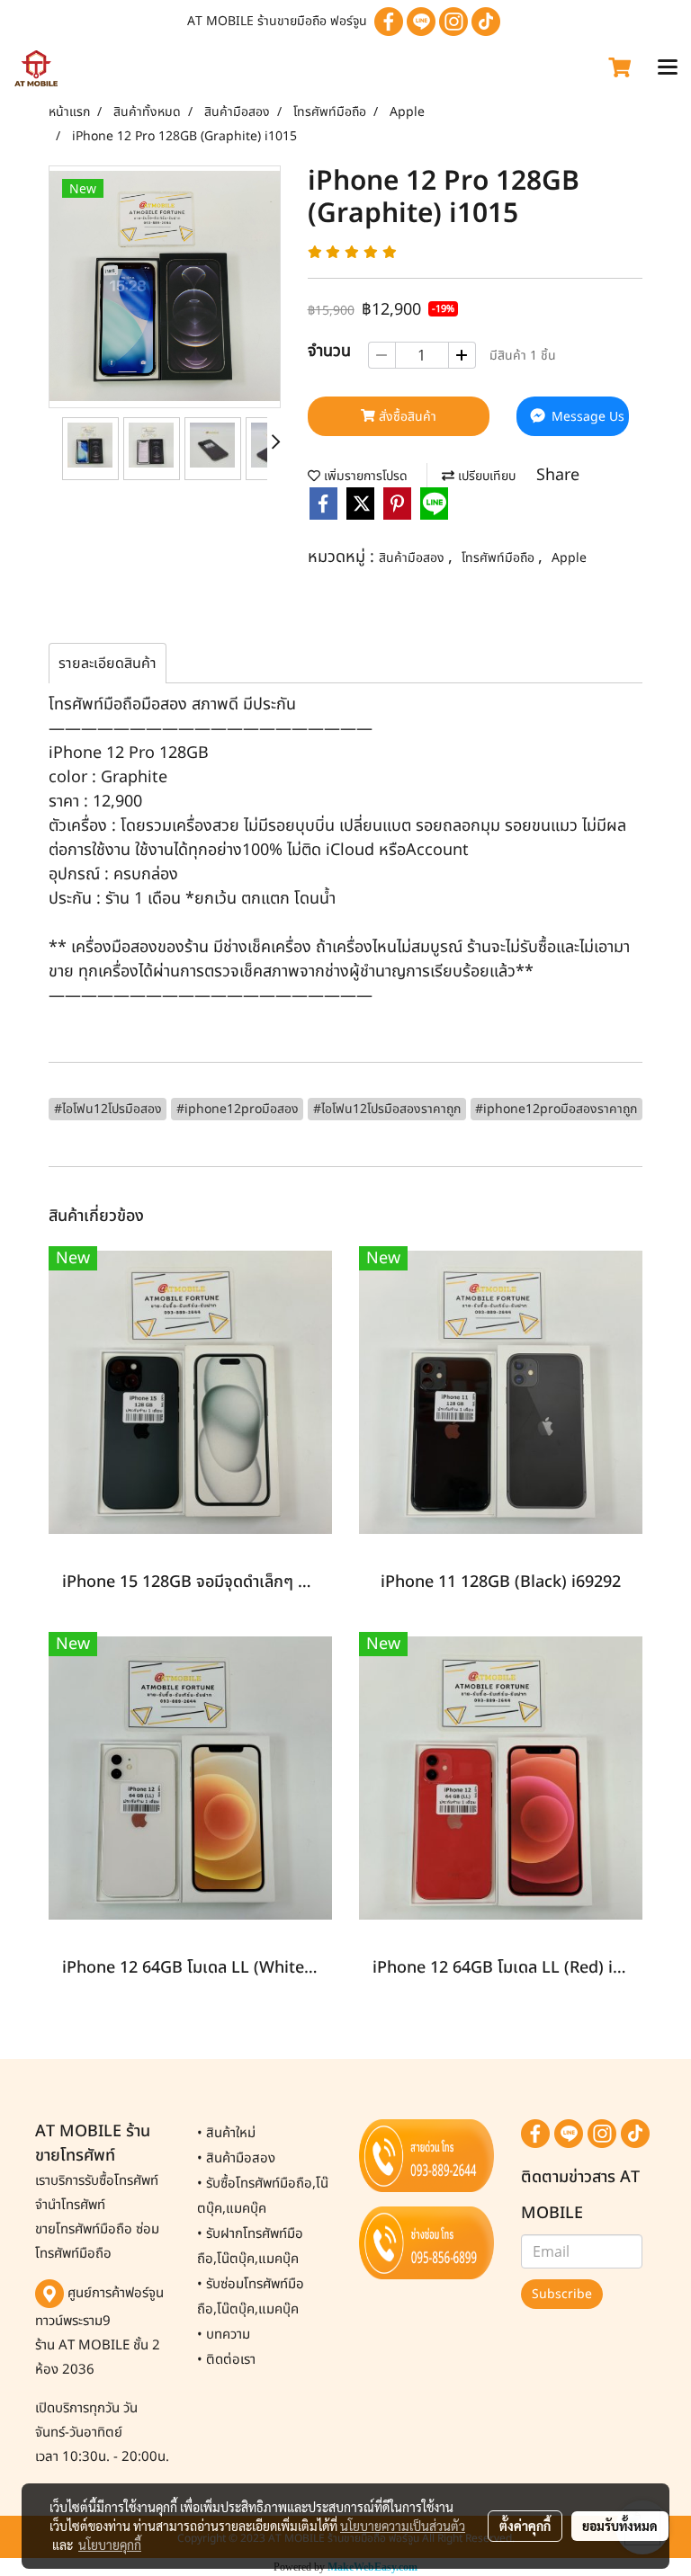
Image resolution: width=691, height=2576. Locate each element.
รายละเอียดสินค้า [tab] (108, 664)
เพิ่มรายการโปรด (364, 476)
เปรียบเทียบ (485, 476)
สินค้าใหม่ (231, 2133)
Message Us (586, 417)
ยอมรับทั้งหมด (620, 2526)
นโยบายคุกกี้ (110, 2545)
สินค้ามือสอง (413, 558)
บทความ (228, 2335)
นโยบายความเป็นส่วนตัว (403, 2526)
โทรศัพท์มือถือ (500, 558)
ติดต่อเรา (231, 2360)
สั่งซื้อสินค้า (406, 417)
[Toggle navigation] (668, 68)
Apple (569, 558)
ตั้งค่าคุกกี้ (525, 2526)
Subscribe (562, 2294)
